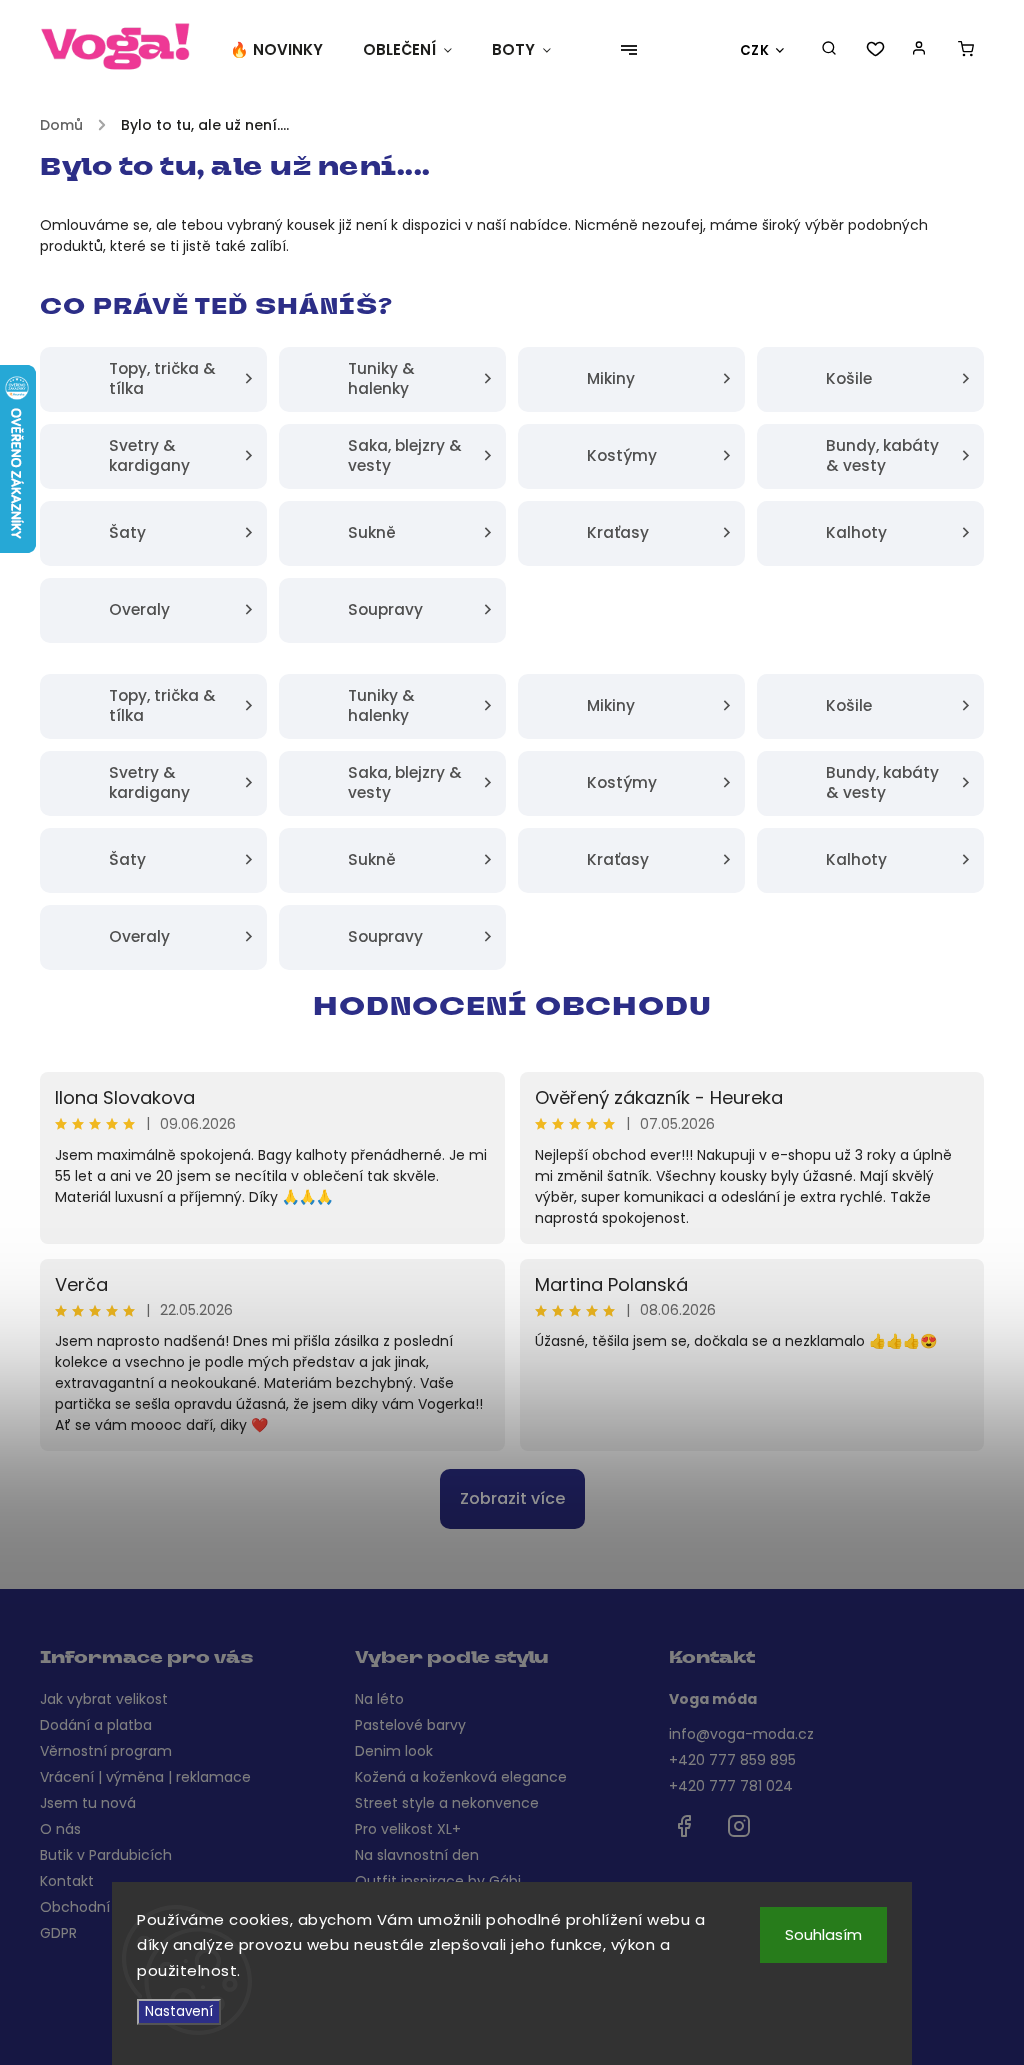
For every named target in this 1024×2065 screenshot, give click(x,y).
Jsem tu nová (88, 1803)
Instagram (739, 1826)
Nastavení (179, 2011)
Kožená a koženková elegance (461, 1777)
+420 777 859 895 (732, 1760)
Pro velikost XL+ (408, 1829)
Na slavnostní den (417, 1855)
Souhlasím (823, 1934)
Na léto (379, 1699)
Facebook (684, 1826)
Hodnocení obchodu (512, 1009)
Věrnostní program (106, 1751)
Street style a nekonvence (447, 1803)
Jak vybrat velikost (104, 1699)
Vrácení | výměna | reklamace (145, 1777)
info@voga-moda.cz (741, 1734)
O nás (60, 1829)
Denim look (394, 1751)
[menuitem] (286, 50)
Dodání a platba (96, 1725)
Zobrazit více (512, 1498)
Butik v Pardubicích (106, 1855)
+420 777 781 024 (731, 1786)
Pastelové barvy (410, 1725)
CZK (755, 50)
